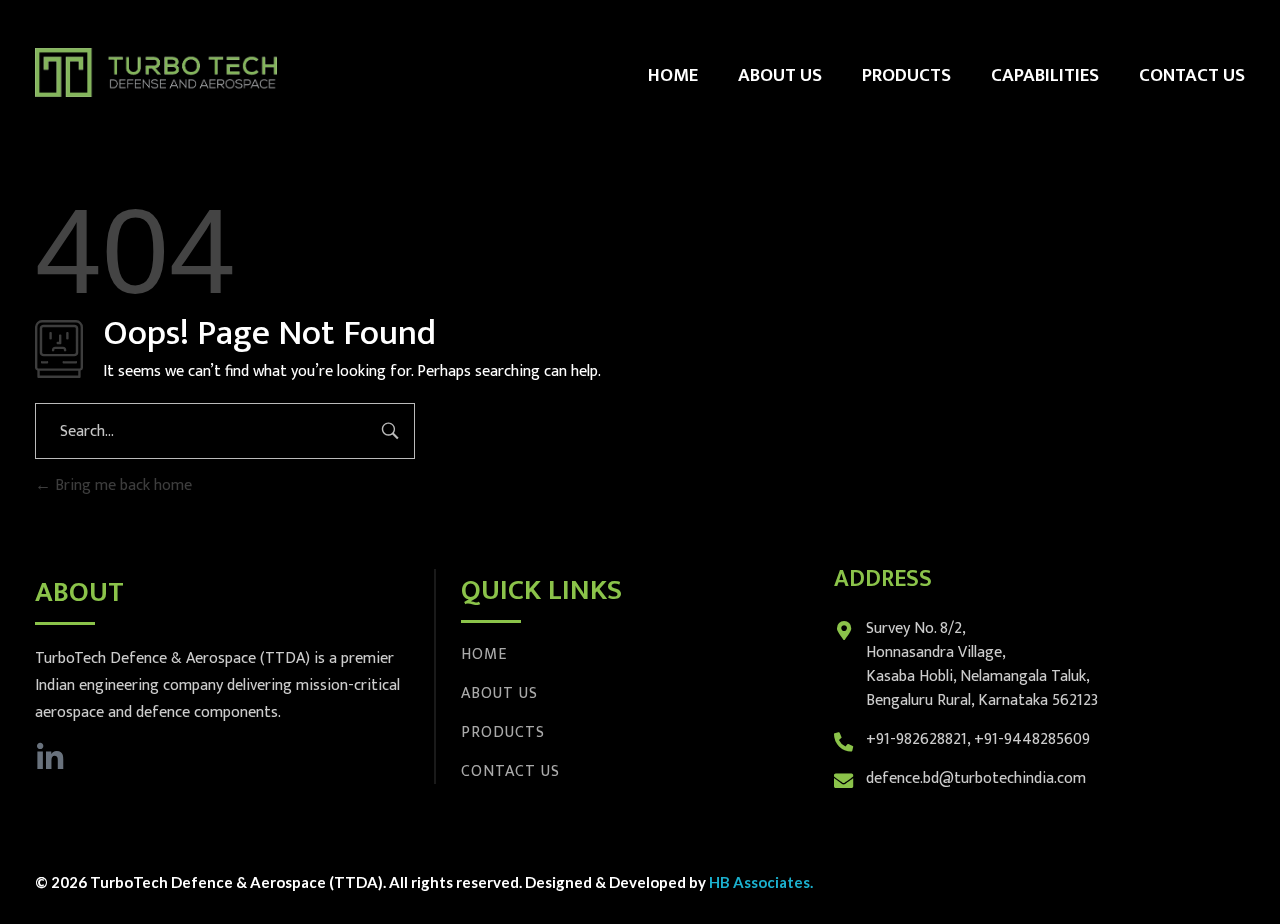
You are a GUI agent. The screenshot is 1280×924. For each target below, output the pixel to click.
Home (484, 654)
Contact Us (510, 771)
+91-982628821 (916, 739)
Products (503, 732)
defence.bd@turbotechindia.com (976, 778)
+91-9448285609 (1032, 739)
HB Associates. (761, 882)
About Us (499, 693)
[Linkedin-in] (50, 758)
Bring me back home (121, 485)
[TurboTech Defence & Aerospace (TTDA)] (156, 72)
